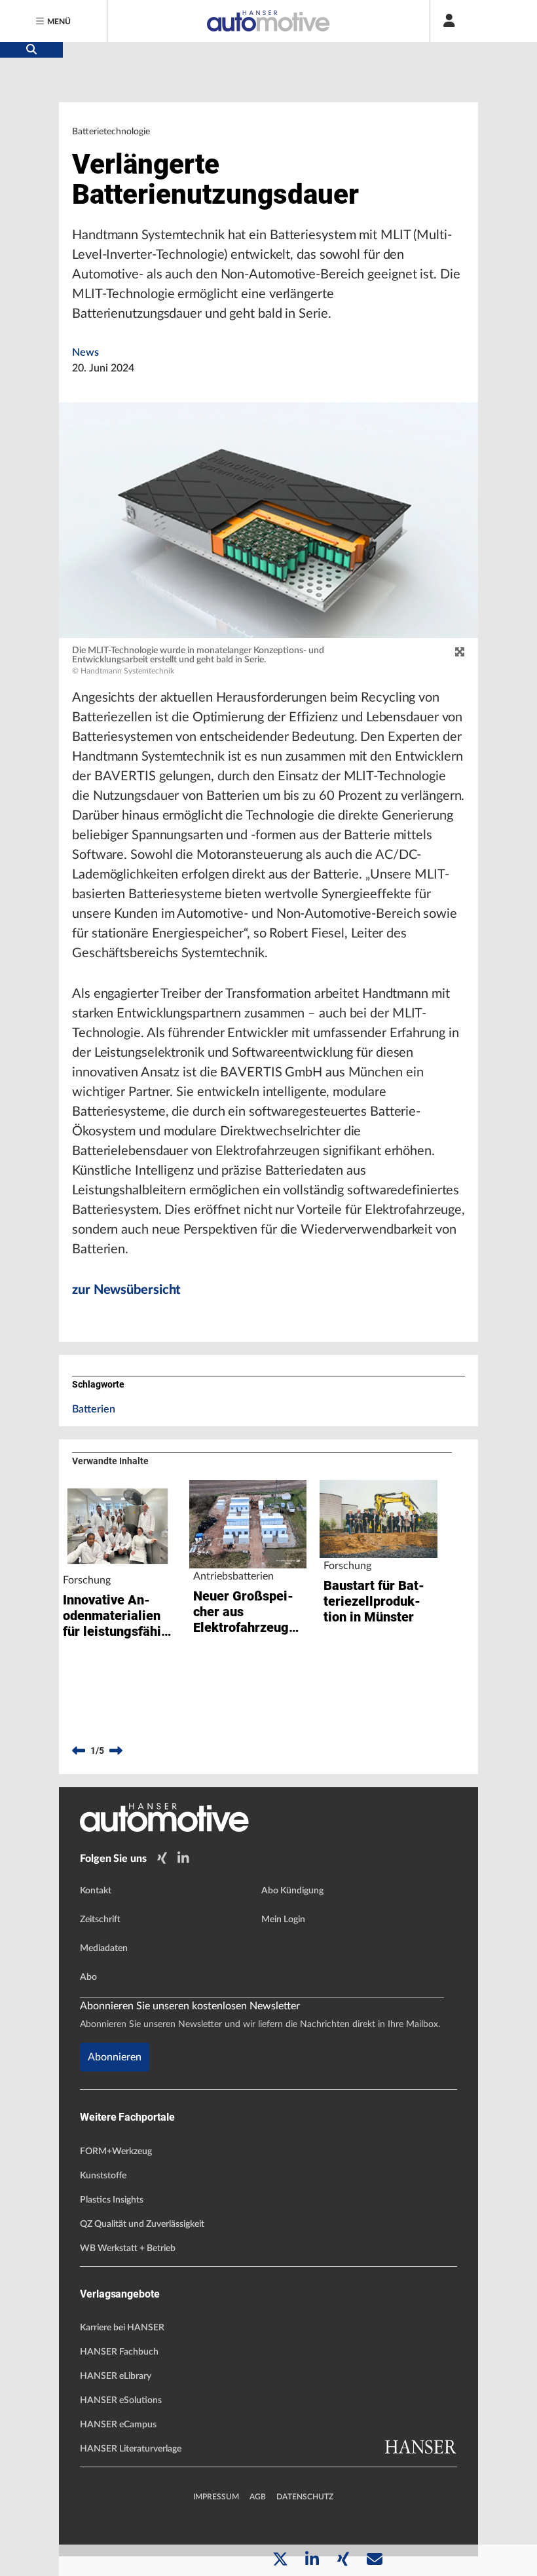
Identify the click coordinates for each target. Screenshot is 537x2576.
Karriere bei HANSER (122, 2328)
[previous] (79, 1751)
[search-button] (31, 50)
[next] (116, 1751)
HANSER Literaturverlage (131, 2449)
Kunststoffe (103, 2176)
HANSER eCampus (118, 2425)
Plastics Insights (112, 2200)
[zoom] (460, 653)
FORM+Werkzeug (116, 2151)
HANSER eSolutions (121, 2400)
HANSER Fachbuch (119, 2352)
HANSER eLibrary (116, 2376)
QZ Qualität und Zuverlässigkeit (142, 2224)
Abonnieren (115, 2057)
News (85, 352)
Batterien (94, 1409)
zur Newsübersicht (126, 1290)
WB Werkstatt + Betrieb (128, 2248)
